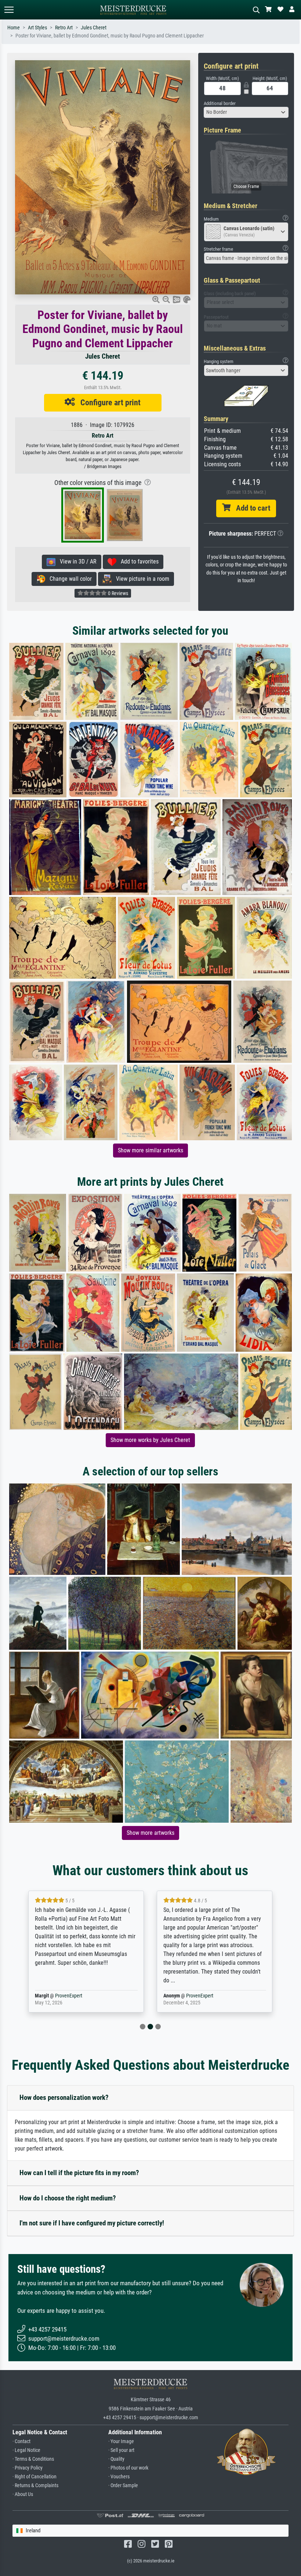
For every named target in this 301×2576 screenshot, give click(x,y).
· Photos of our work (128, 2468)
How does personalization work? (64, 2097)
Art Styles (37, 28)
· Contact (21, 2441)
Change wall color (68, 579)
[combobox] (246, 112)
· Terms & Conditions (33, 2459)
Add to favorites (137, 561)
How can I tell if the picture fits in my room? (79, 2173)
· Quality (116, 2459)
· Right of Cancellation (35, 2477)
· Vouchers (119, 2477)
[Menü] (9, 10)
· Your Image (121, 2441)
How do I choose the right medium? (68, 2198)
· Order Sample (123, 2486)
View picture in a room (140, 579)
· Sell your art (121, 2450)
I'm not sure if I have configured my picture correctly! (92, 2223)
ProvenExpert (69, 1996)
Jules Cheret (94, 28)
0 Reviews (117, 593)
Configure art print (108, 402)
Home (14, 28)
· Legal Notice (26, 2450)
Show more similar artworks (150, 1150)
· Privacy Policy (28, 2468)
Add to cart (250, 508)
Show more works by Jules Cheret (150, 1440)
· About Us (23, 2494)
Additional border (220, 103)
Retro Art (64, 28)
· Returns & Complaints (35, 2486)
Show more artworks (150, 1833)
